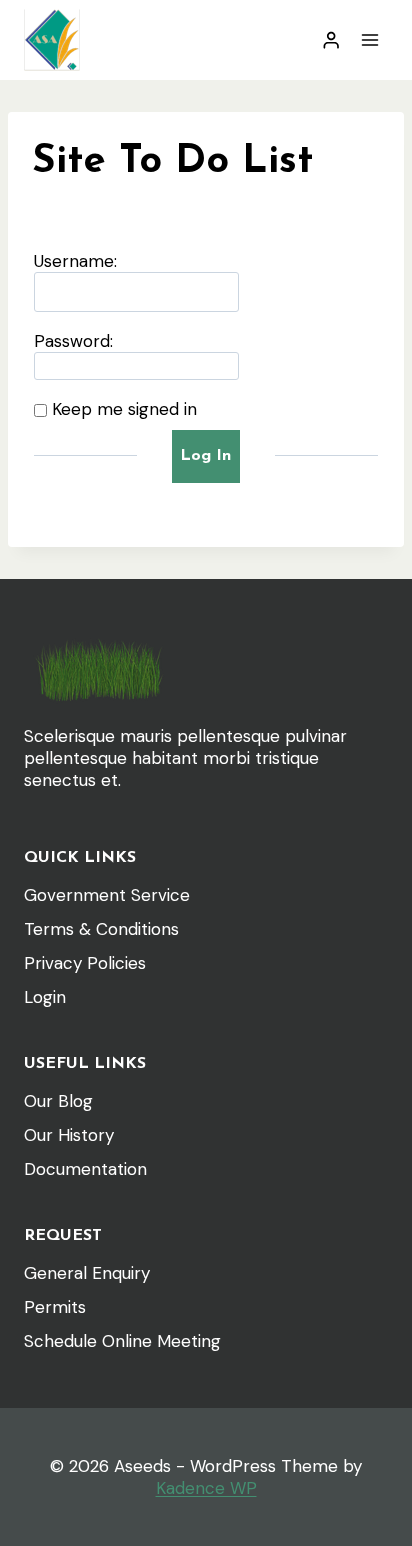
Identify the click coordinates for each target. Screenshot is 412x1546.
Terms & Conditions (101, 929)
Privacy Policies (85, 963)
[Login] (331, 40)
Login (45, 997)
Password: (73, 341)
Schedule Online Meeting (122, 1341)
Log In (205, 456)
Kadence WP (206, 1488)
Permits (55, 1307)
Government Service (107, 895)
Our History (69, 1135)
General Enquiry (87, 1273)
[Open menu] (369, 39)
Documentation (85, 1169)
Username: (75, 261)
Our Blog (58, 1101)
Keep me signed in (124, 409)
